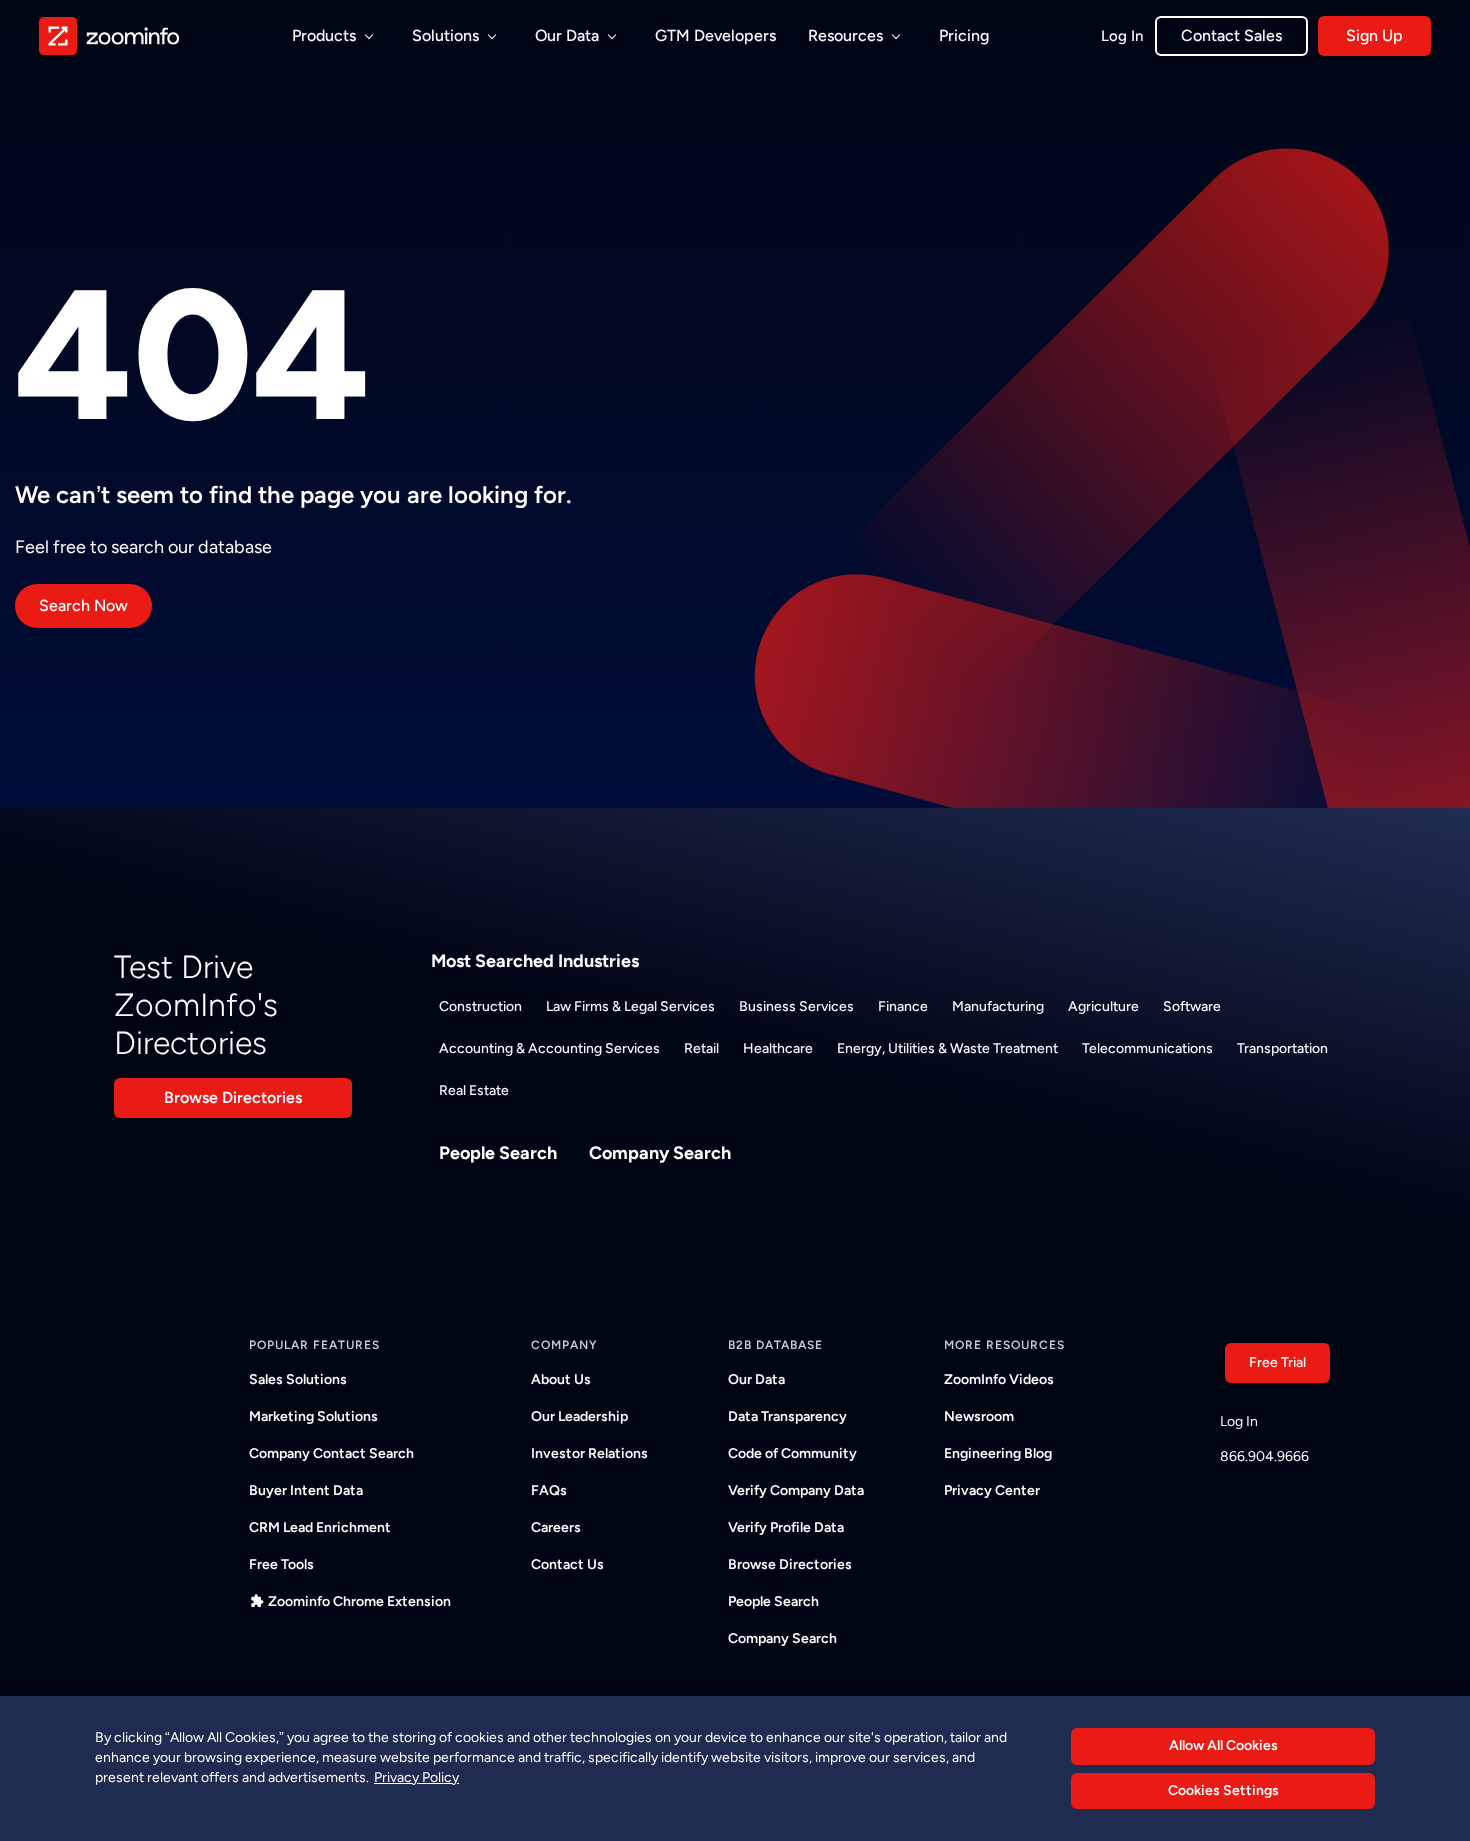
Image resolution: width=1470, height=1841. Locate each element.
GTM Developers (715, 35)
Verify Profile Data (786, 1527)
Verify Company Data (796, 1490)
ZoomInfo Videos (999, 1379)
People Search (498, 1153)
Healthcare (778, 1048)
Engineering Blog (998, 1453)
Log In (1122, 36)
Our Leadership (579, 1416)
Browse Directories (233, 1097)
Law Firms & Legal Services (630, 1006)
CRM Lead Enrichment (320, 1527)
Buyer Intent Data (306, 1490)
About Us (561, 1379)
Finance (903, 1006)
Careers (556, 1527)
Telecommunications (1147, 1048)
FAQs (549, 1490)
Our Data (756, 1379)
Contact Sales (1231, 35)
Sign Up (1374, 35)
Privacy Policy (416, 1776)
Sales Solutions (298, 1379)
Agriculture (1103, 1006)
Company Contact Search (331, 1453)
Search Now (83, 605)
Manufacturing (998, 1006)
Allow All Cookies (1223, 1745)
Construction (480, 1006)
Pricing (964, 35)
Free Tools (281, 1564)
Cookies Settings (1223, 1790)
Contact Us (567, 1564)
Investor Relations (589, 1453)
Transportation (1282, 1048)
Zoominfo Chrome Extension (359, 1601)
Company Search (660, 1153)
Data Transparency (787, 1416)
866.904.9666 (1264, 1456)
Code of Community (792, 1453)
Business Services (796, 1006)
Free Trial (1277, 1362)
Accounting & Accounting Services (549, 1048)
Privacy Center (992, 1490)
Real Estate (474, 1090)
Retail (701, 1048)
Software (1192, 1006)
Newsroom (979, 1416)
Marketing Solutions (313, 1416)
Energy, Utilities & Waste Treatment (947, 1048)
